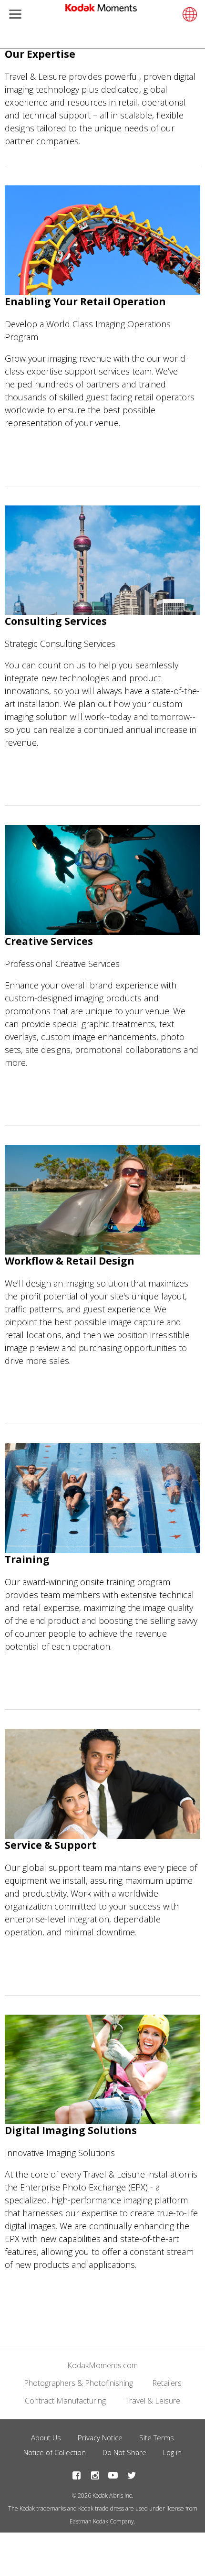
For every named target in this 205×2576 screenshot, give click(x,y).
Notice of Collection (55, 2452)
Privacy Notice (100, 2437)
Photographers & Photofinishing (78, 2383)
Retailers (167, 2383)
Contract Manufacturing (65, 2401)
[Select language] (188, 14)
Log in (172, 2452)
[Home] (101, 10)
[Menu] (13, 15)
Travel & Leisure (153, 2401)
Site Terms (157, 2437)
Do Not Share (124, 2452)
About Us (46, 2437)
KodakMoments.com (102, 2365)
